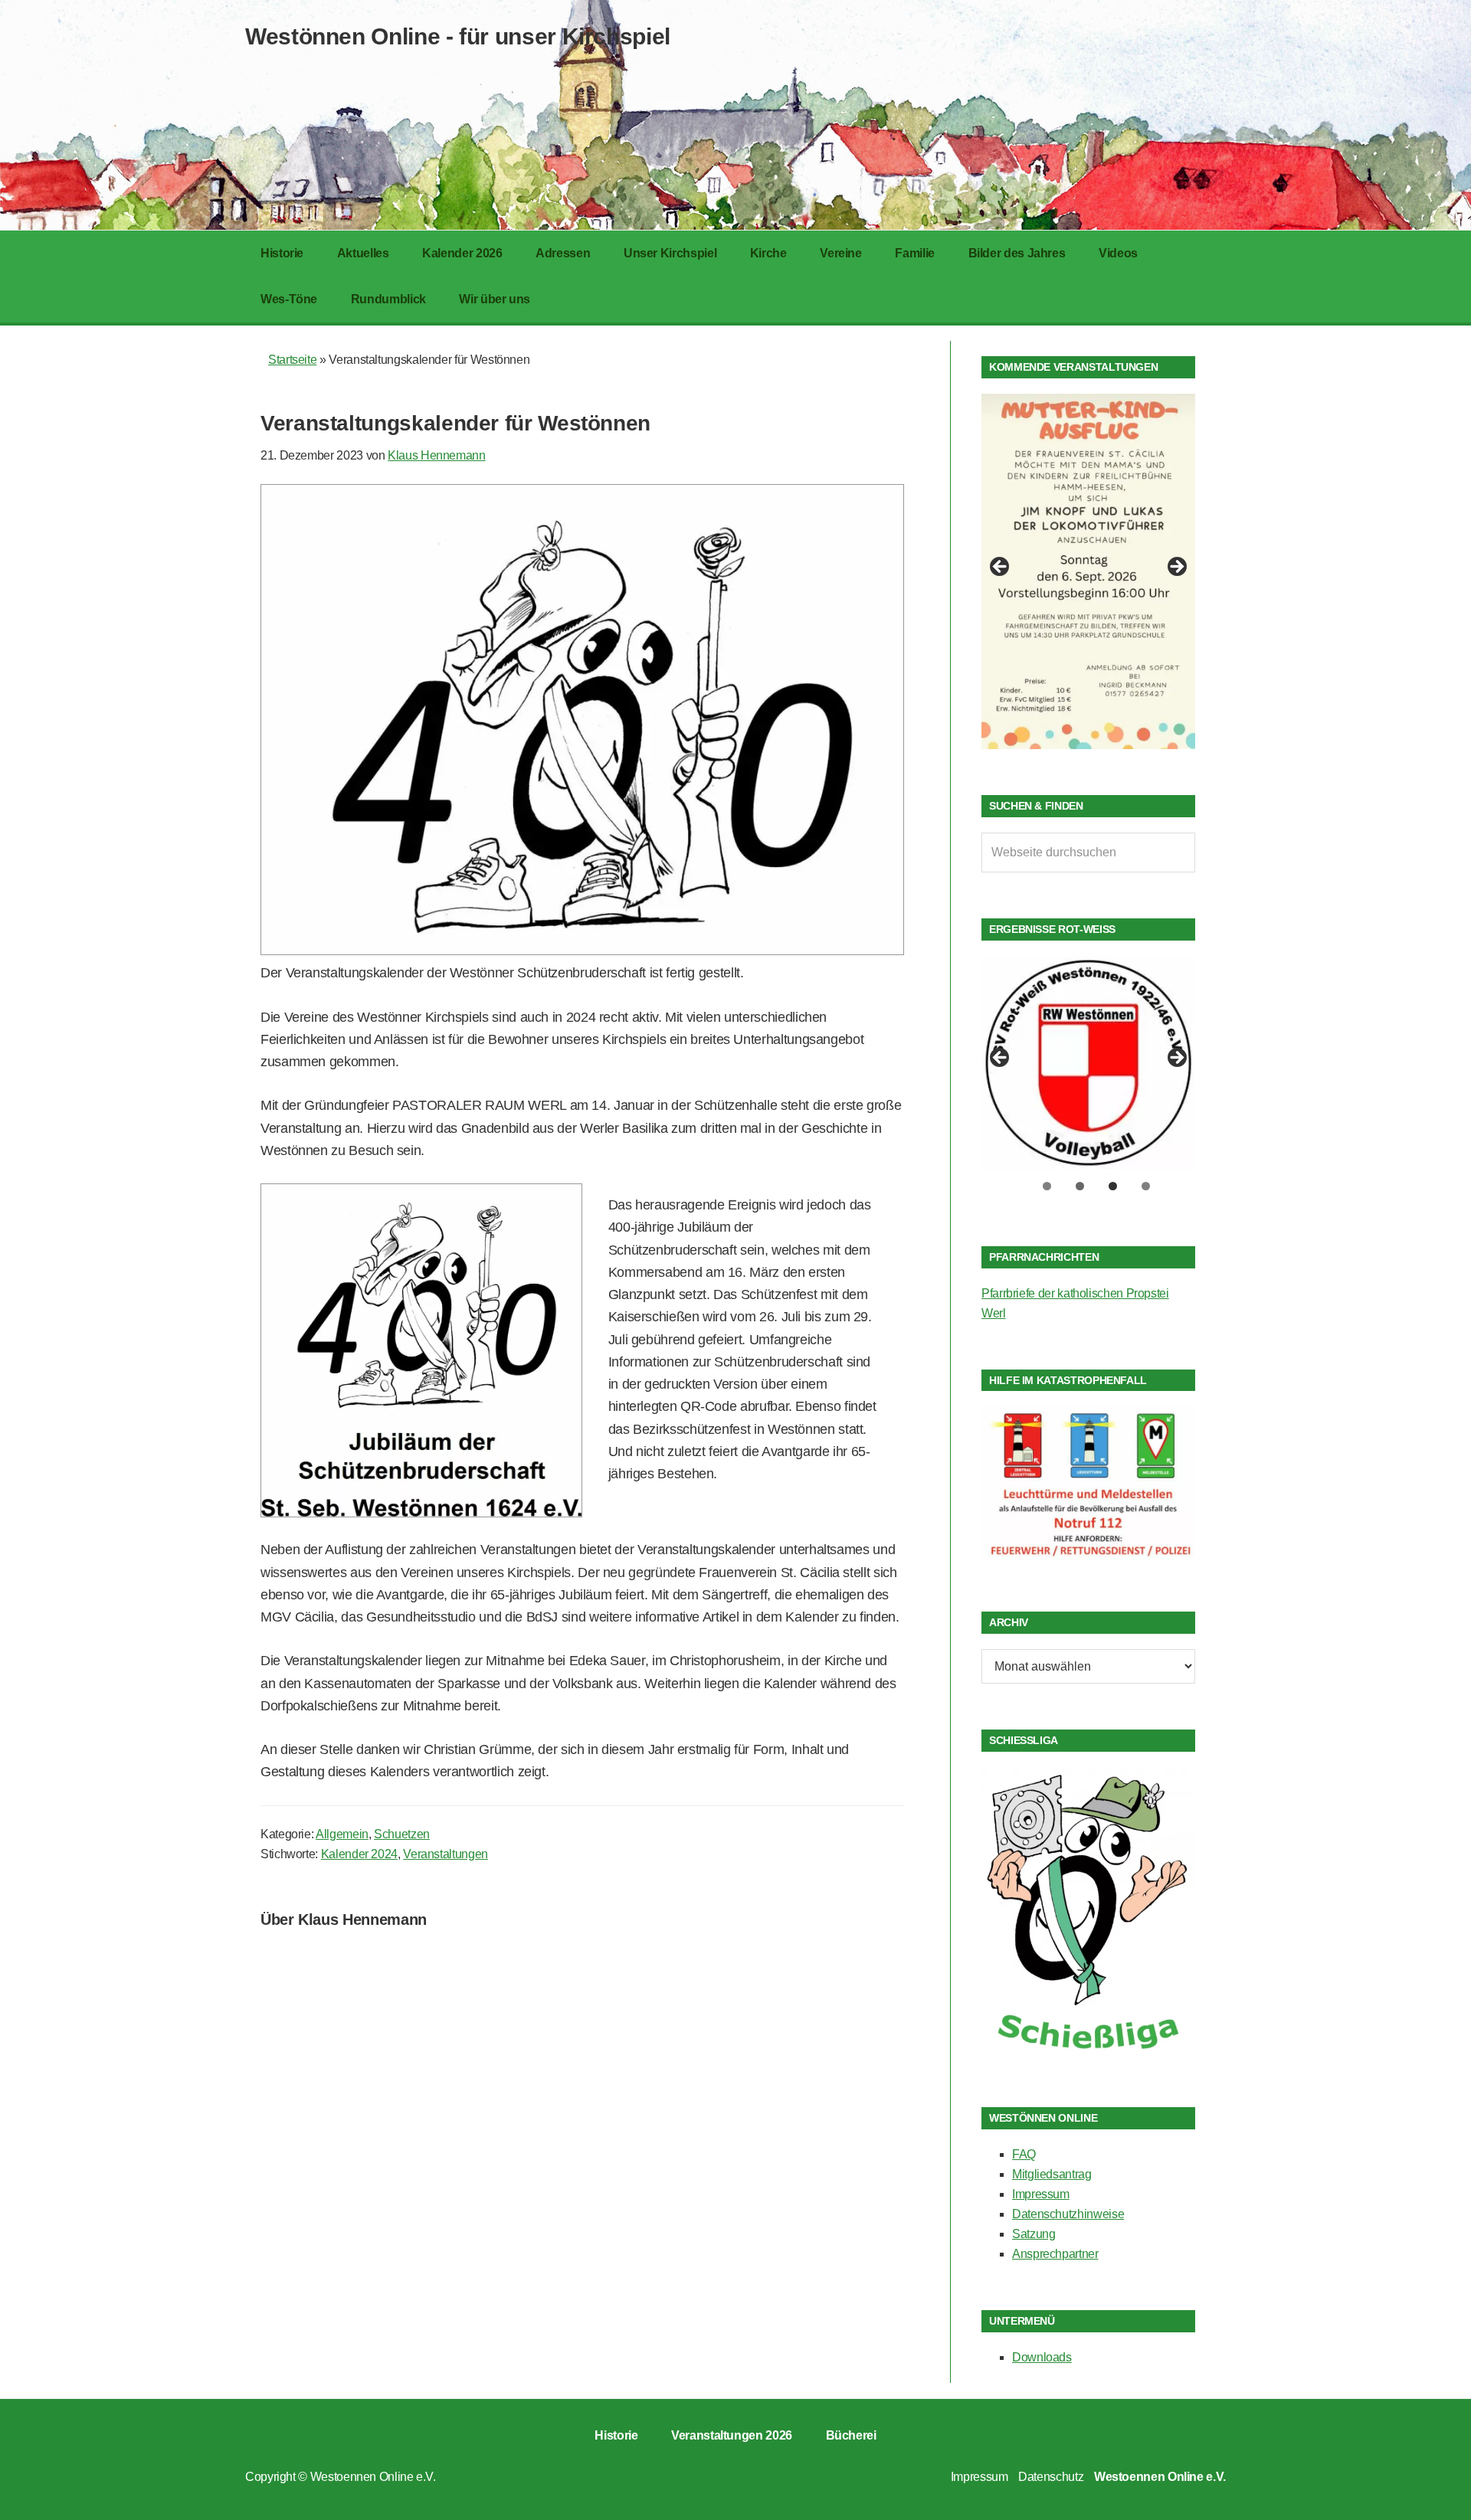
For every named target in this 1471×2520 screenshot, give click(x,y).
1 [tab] (1047, 1186)
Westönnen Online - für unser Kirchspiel (458, 36)
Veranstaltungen (446, 1854)
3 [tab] (1113, 1186)
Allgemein (342, 1834)
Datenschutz (1051, 2477)
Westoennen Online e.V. (373, 2477)
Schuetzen (402, 1834)
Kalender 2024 (359, 1854)
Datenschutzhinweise (1068, 2214)
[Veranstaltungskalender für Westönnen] (582, 951)
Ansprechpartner (1055, 2254)
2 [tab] (1080, 1186)
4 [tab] (1146, 1186)
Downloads (1042, 2357)
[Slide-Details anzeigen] (1088, 571)
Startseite (292, 360)
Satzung (1034, 2234)
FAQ (1024, 2154)
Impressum (1041, 2194)
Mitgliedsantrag (1052, 2174)
